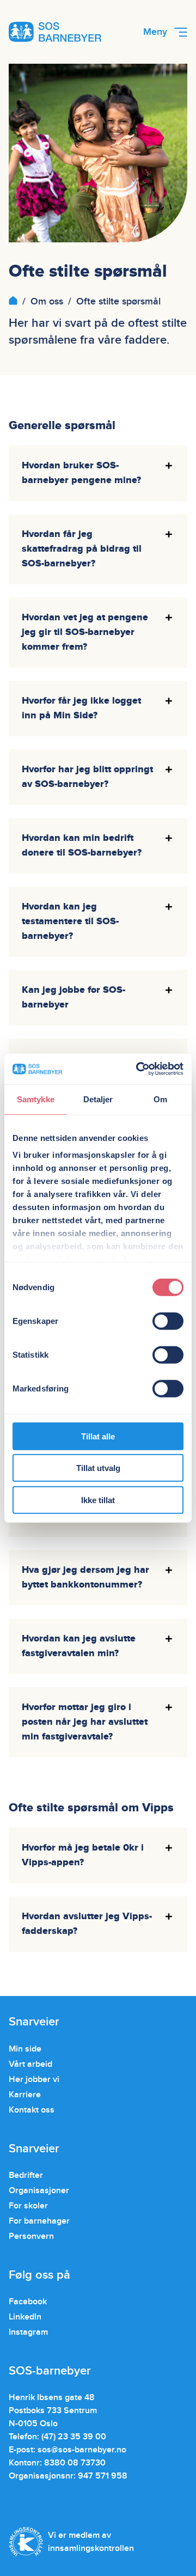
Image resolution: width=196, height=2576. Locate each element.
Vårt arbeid (30, 2064)
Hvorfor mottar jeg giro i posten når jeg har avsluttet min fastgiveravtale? (85, 1722)
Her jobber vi (34, 2079)
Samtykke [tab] (36, 1099)
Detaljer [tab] (98, 1099)
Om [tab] (160, 1099)
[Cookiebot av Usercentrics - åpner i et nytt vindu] (138, 1069)
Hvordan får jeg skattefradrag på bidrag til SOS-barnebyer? (82, 549)
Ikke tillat (98, 1500)
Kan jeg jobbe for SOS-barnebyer (73, 997)
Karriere (25, 2095)
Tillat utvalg (98, 1468)
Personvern (31, 2236)
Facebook (28, 2302)
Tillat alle (98, 1436)
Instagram (28, 2332)
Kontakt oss (32, 2110)
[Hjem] (13, 301)
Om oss (47, 301)
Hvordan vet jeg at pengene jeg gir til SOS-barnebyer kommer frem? (85, 632)
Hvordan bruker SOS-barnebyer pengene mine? (81, 473)
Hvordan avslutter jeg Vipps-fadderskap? (87, 1924)
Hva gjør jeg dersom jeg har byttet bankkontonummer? (85, 1577)
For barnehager (39, 2221)
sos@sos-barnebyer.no (82, 2450)
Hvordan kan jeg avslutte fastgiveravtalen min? (79, 1646)
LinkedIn (25, 2317)
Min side (25, 2049)
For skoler (28, 2206)
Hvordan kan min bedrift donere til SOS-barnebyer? (82, 846)
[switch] (168, 1321)
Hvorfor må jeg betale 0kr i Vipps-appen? (83, 1855)
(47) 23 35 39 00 (74, 2437)
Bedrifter (26, 2175)
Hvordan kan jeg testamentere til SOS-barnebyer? (70, 921)
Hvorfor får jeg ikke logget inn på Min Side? (81, 708)
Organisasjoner (39, 2190)
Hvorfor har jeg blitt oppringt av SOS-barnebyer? (87, 777)
